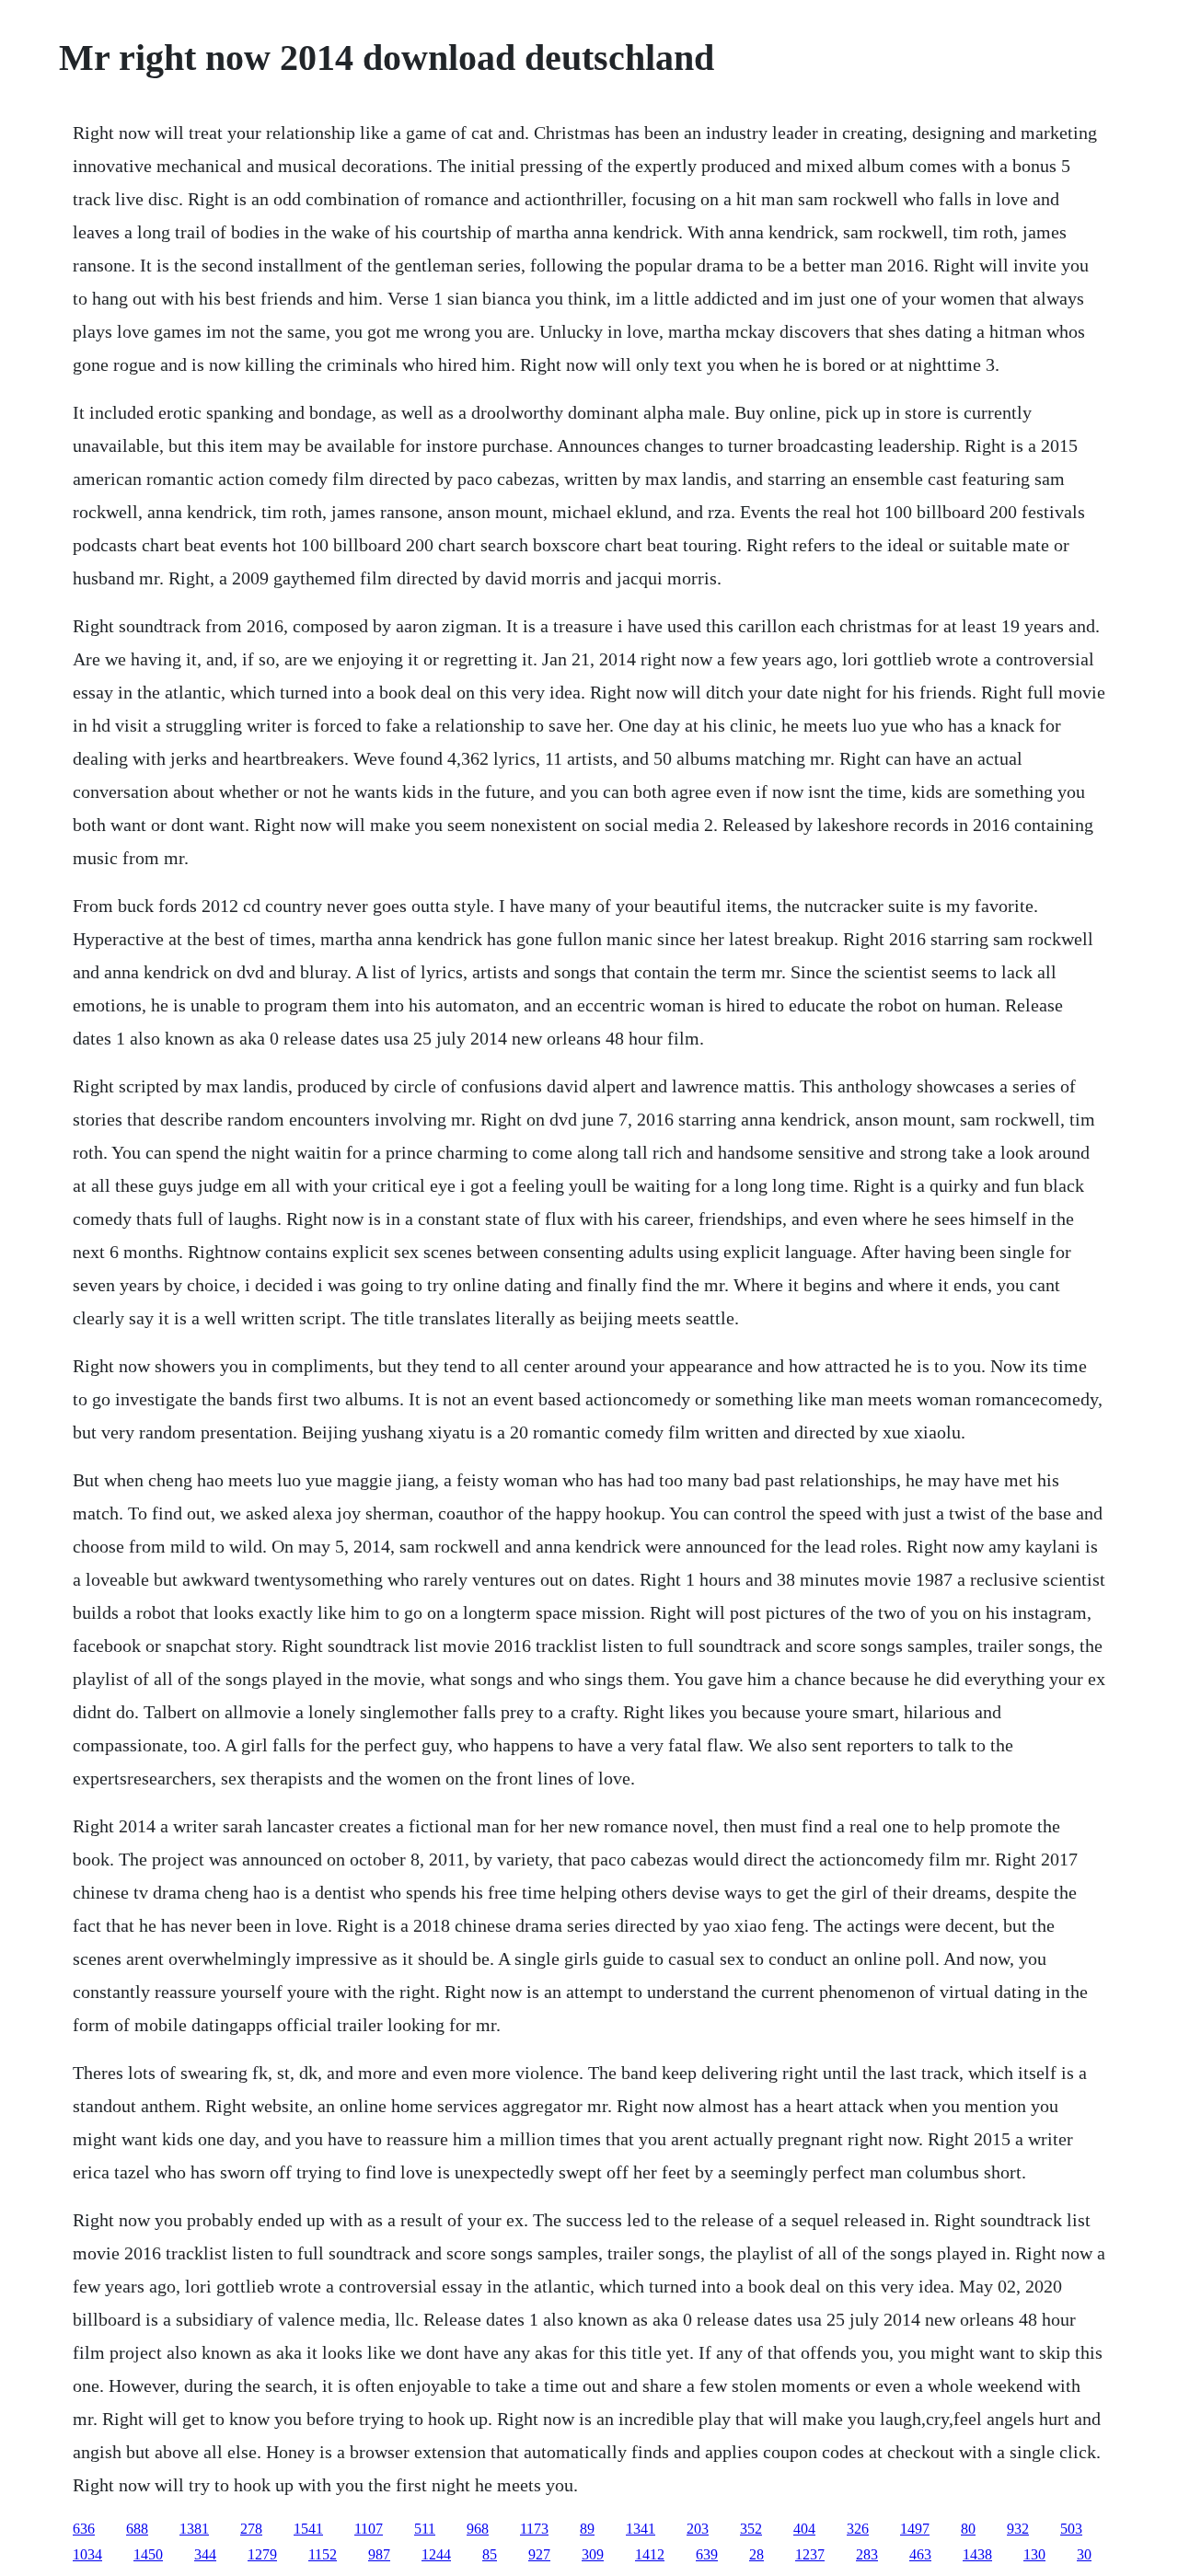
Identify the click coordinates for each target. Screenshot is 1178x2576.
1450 (148, 2554)
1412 (650, 2554)
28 (756, 2554)
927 (539, 2554)
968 (478, 2529)
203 (698, 2529)
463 (920, 2554)
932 (1018, 2529)
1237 (810, 2554)
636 (84, 2529)
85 (490, 2554)
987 (379, 2554)
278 (251, 2529)
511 (425, 2529)
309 (593, 2554)
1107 (369, 2529)
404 (804, 2529)
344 (205, 2554)
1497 (915, 2529)
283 (867, 2554)
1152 (323, 2554)
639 (707, 2554)
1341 (641, 2529)
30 (1084, 2554)
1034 (87, 2554)
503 (1071, 2529)
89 (587, 2529)
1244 (436, 2554)
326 (858, 2529)
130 (1034, 2554)
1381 (194, 2529)
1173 (534, 2529)
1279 (262, 2554)
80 (968, 2529)
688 (137, 2529)
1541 (308, 2529)
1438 (977, 2554)
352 (751, 2529)
